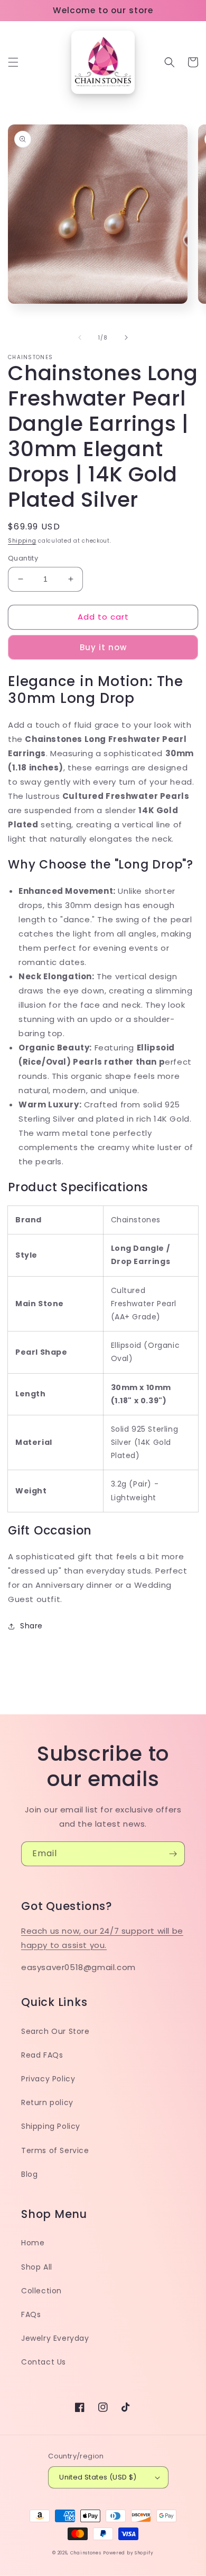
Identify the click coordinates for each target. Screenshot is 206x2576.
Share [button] (31, 1626)
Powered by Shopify (128, 2553)
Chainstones (86, 2553)
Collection (41, 2291)
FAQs (31, 2314)
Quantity (23, 558)
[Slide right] (126, 337)
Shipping (22, 541)
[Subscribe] (173, 1854)
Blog (29, 2174)
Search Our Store (55, 2031)
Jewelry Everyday (55, 2338)
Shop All (37, 2267)
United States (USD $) (98, 2477)
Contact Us (44, 2362)
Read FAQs (42, 2055)
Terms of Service (55, 2150)
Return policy (47, 2102)
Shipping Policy (51, 2126)
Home (33, 2243)
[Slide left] (80, 337)
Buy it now (103, 647)
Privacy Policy (48, 2079)
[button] (13, 62)
